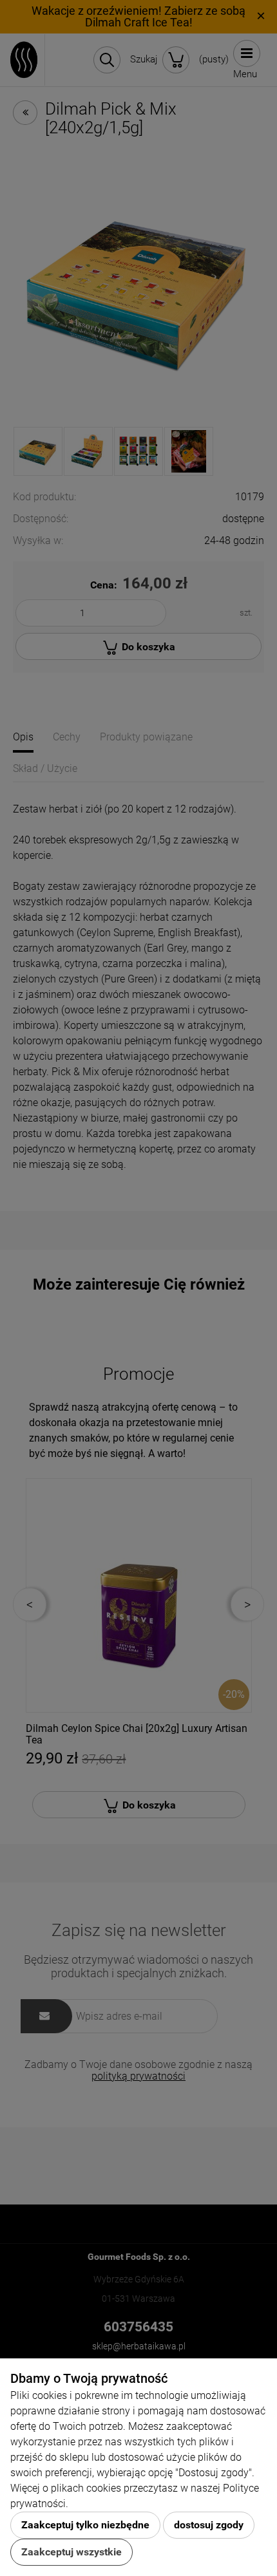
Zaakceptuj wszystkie (72, 2552)
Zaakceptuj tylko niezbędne (85, 2525)
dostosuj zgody (209, 2525)
